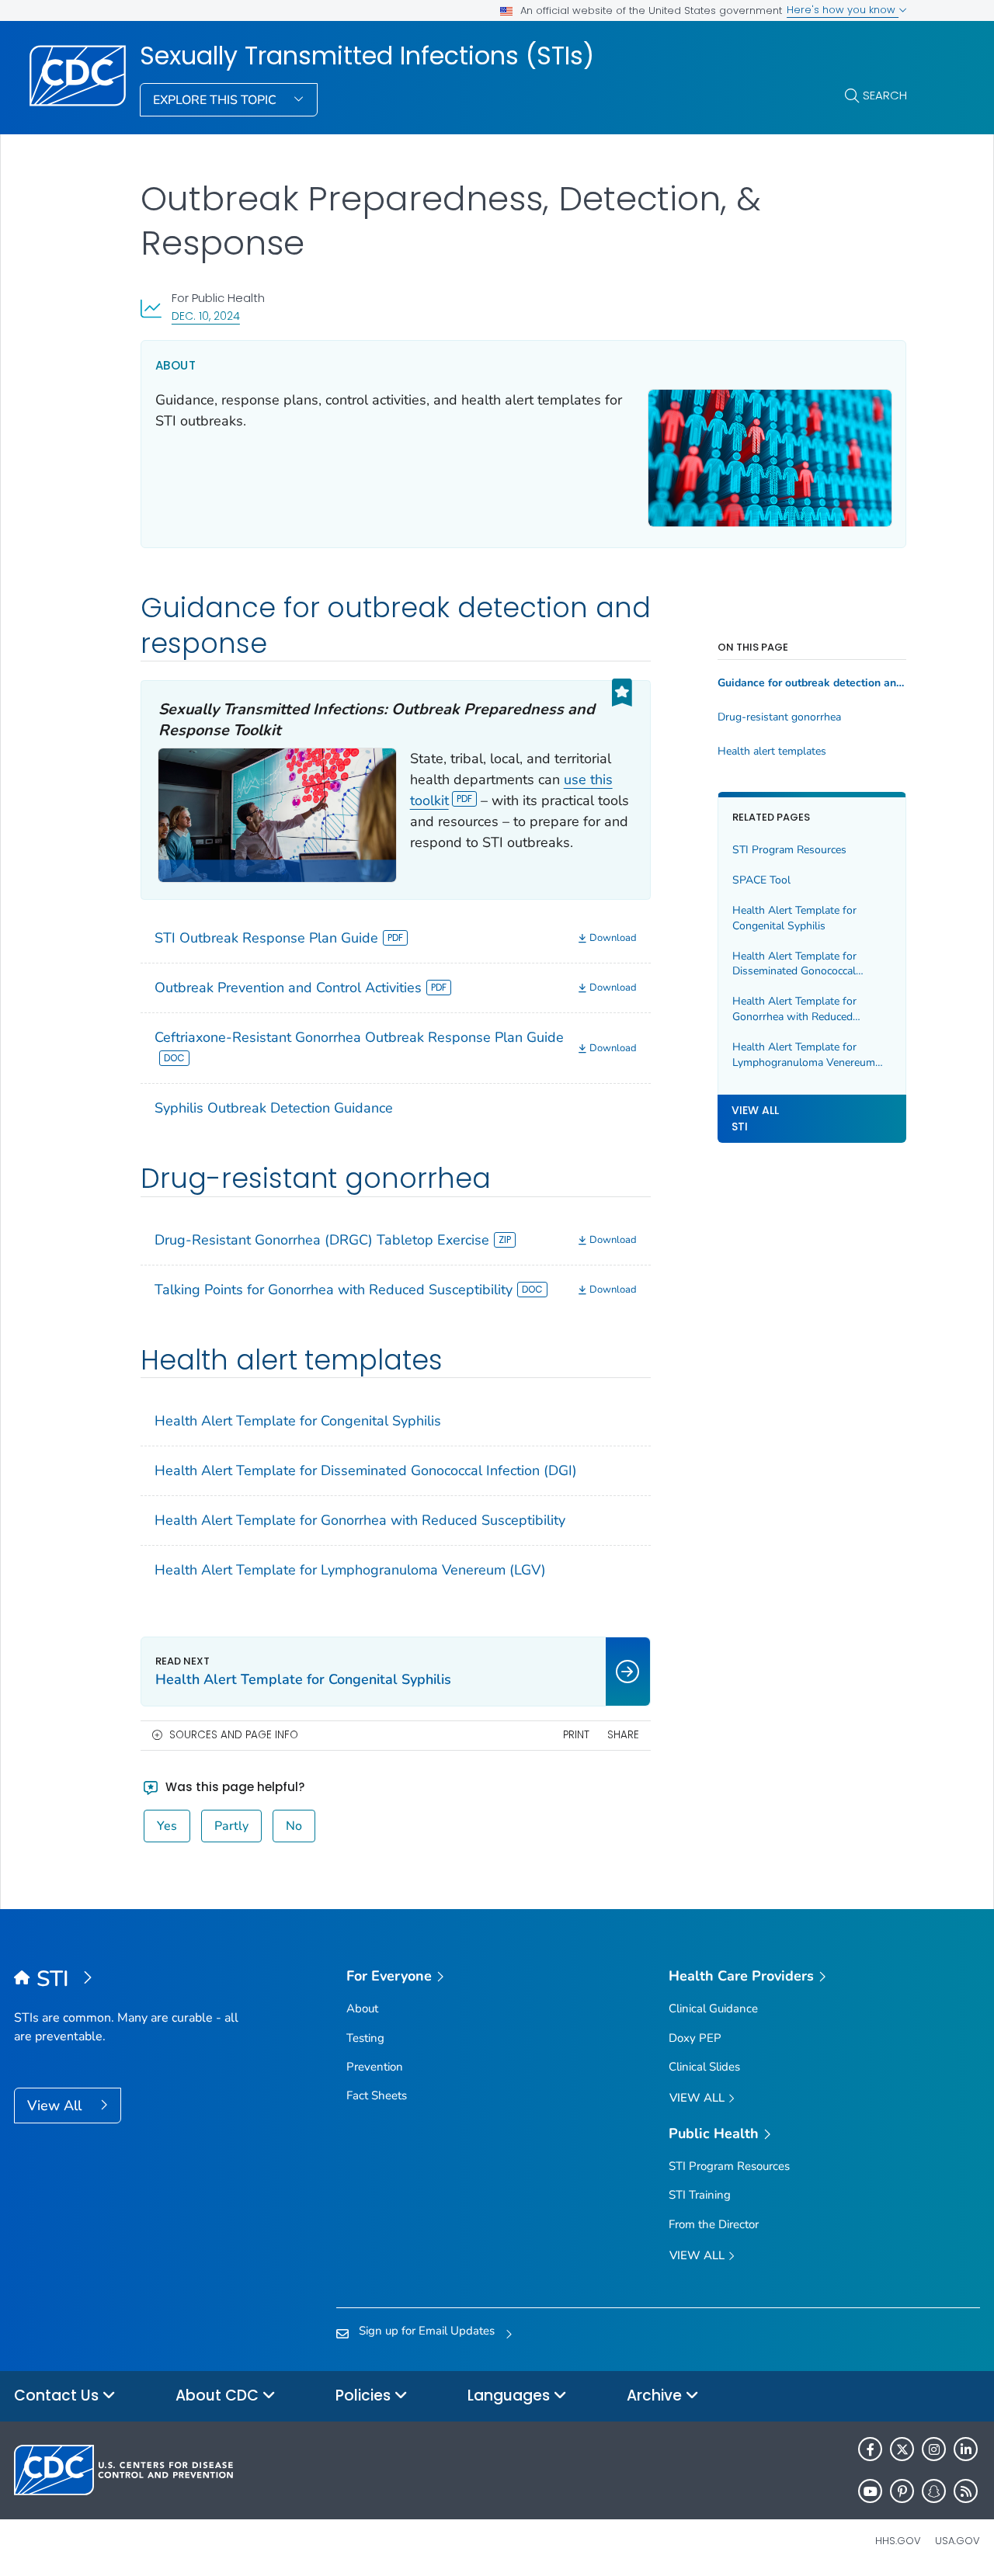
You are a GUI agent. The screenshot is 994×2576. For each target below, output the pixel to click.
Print (576, 1735)
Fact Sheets (377, 2095)
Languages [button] (511, 2395)
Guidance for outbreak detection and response (812, 683)
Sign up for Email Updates (427, 2331)
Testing (365, 2038)
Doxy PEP (695, 2038)
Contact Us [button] (58, 2395)
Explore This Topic (216, 100)
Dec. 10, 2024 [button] (206, 316)
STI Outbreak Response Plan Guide (266, 938)
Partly (231, 1826)
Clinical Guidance (713, 2008)
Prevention (375, 2067)
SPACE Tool (761, 880)
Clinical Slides (704, 2067)
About (362, 2008)
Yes (167, 1826)
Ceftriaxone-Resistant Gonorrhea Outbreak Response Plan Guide (359, 1037)
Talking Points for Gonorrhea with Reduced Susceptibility (334, 1290)
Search (885, 95)
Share (623, 1735)
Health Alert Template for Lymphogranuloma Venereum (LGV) (350, 1570)
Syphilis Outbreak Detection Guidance (274, 1108)
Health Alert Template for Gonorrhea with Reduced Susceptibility (360, 1520)
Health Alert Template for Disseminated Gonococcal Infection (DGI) (366, 1470)
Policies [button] (365, 2395)
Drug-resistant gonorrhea (779, 717)
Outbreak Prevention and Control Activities (288, 988)
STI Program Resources (789, 850)
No (294, 1826)
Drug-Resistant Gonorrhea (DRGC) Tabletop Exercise (322, 1240)
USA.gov (958, 2541)
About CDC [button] (219, 2395)
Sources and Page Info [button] (234, 1735)
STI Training (700, 2195)
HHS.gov (898, 2541)
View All (56, 2106)
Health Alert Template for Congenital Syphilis (298, 1421)
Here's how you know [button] (843, 10)
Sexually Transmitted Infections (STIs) (367, 56)
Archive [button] (656, 2395)
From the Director (714, 2224)
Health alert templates (772, 752)
